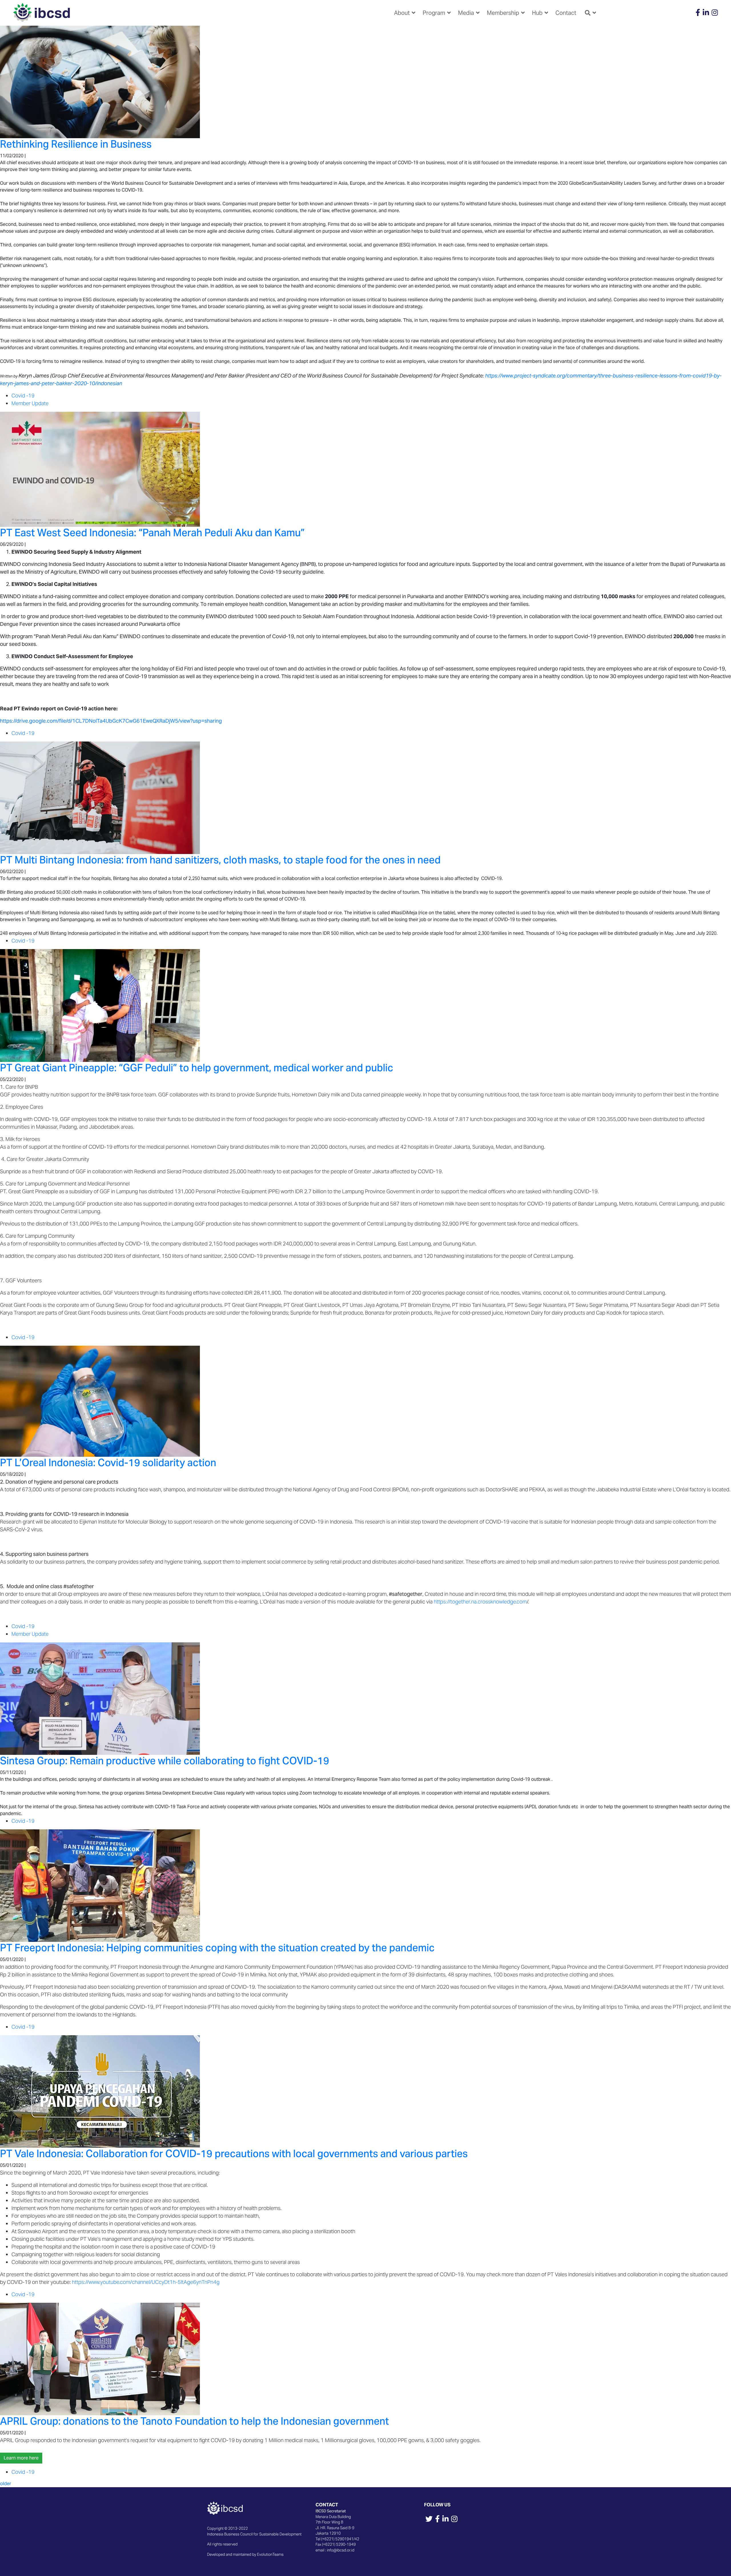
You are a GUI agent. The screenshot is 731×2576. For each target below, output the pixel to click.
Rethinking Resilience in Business (76, 144)
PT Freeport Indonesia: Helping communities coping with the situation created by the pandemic (217, 1948)
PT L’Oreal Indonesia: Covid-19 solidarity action (108, 1463)
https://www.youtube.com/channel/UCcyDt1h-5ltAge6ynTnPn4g (146, 2282)
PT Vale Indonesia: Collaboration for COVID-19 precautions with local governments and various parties (234, 2154)
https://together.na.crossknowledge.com (480, 1602)
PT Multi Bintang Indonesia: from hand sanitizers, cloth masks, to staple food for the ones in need (220, 860)
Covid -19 (23, 396)
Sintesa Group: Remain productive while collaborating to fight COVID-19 (165, 1761)
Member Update (30, 403)
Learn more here (21, 2458)
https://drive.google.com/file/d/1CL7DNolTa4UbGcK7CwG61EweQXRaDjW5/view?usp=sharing (111, 721)
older (6, 2484)
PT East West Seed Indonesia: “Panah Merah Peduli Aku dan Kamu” (152, 533)
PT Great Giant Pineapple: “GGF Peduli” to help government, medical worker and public (197, 1068)
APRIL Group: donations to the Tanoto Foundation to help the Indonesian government (194, 2421)
